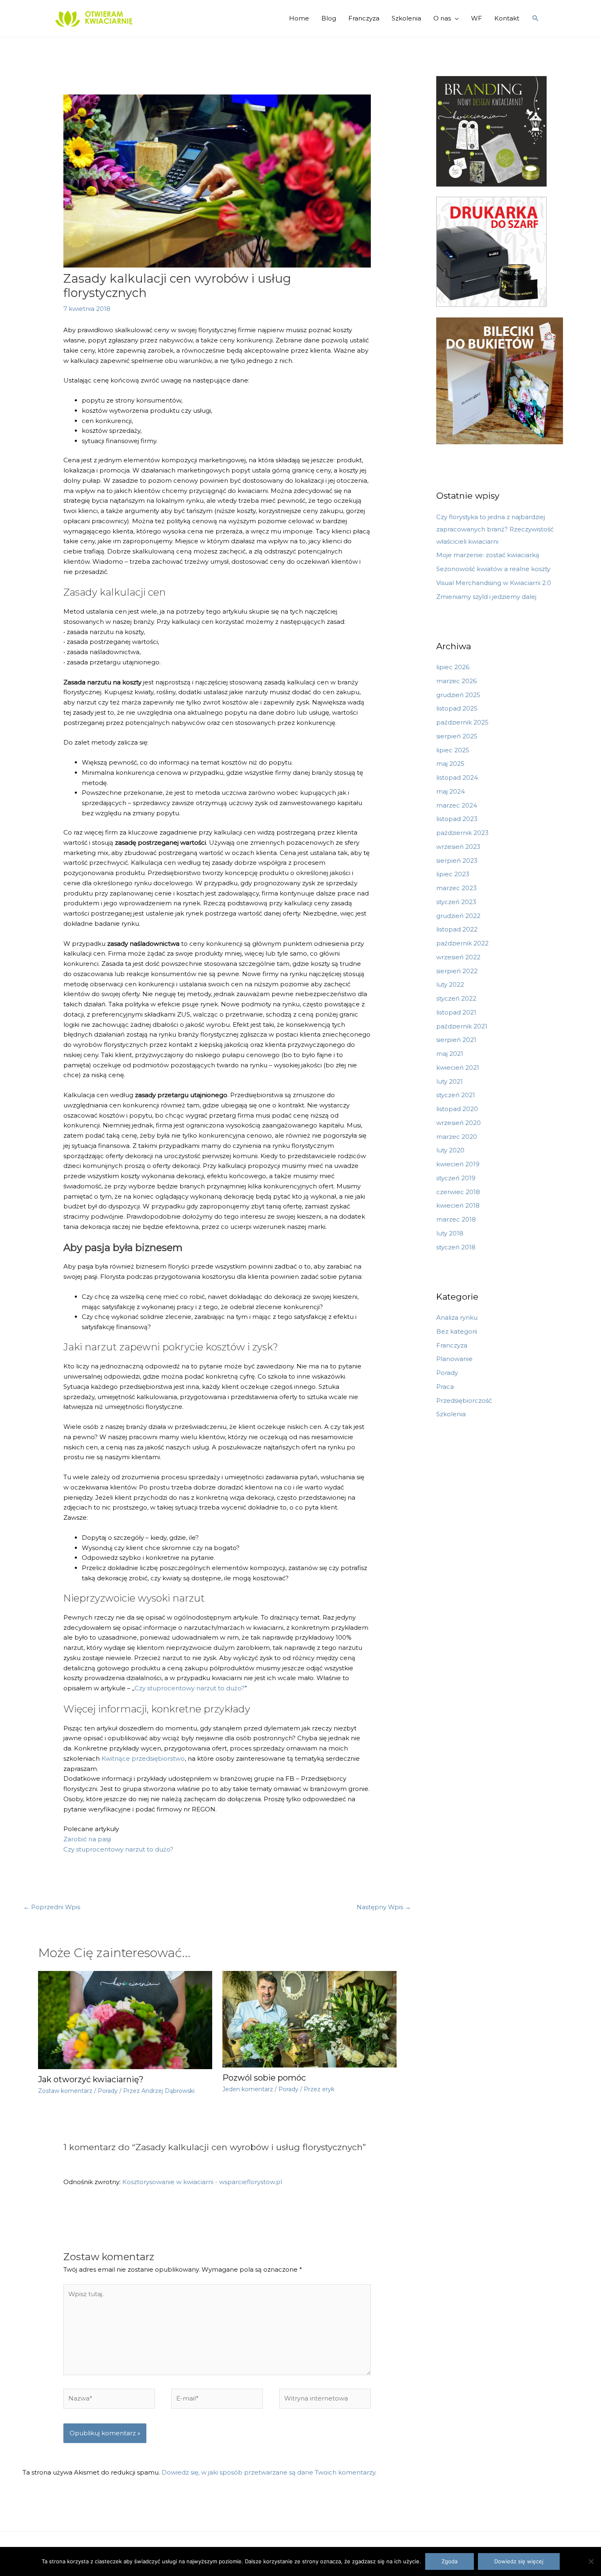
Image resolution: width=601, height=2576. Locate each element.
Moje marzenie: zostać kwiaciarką (488, 555)
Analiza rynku (457, 1317)
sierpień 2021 (456, 1040)
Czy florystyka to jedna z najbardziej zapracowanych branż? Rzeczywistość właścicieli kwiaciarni (495, 529)
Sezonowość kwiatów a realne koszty (493, 569)
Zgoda (450, 2561)
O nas (442, 18)
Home (299, 18)
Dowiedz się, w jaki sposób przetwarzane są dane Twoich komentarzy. (269, 2472)
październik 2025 (462, 722)
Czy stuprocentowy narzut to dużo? (189, 1688)
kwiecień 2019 (458, 1164)
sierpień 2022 (457, 971)
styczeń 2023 (456, 902)
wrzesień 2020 (459, 1123)
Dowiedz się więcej (519, 2561)
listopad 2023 (457, 819)
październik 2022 (462, 943)
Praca (445, 1387)
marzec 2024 (457, 805)
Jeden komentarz (248, 2089)
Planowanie (454, 1359)
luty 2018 (450, 1233)
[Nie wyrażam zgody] (591, 2561)
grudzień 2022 (458, 916)
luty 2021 (450, 1081)
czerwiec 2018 (458, 1192)
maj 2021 (450, 1054)
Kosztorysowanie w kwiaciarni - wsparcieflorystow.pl (202, 2182)
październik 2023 (462, 833)
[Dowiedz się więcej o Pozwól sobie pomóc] (309, 2019)
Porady (108, 2091)
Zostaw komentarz (65, 2091)
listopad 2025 (457, 708)
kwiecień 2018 (458, 1205)
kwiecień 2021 (458, 1068)
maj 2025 (450, 764)
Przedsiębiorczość (464, 1400)
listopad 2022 (457, 929)
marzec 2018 (456, 1219)
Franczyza (364, 18)
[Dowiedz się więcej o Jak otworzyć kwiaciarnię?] (125, 2019)
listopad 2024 (457, 777)
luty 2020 (450, 1150)
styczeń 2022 (456, 998)
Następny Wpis (384, 1907)
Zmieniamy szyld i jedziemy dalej (486, 597)
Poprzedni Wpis (52, 1907)
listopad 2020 (457, 1109)
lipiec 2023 (453, 874)
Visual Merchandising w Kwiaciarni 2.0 (494, 583)
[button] (536, 18)
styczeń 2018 (456, 1247)
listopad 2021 (456, 1012)
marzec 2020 (457, 1137)
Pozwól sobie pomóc (264, 2078)
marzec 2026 (456, 681)
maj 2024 (451, 791)
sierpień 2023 (457, 861)
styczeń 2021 (456, 1095)
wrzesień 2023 (458, 847)
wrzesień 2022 (458, 957)
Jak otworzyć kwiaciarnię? (91, 2079)
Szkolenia (406, 18)
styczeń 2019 (456, 1178)
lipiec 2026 (453, 667)
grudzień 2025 (458, 695)
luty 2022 (450, 984)
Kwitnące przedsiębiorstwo (143, 1758)
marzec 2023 (456, 888)
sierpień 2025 (457, 736)
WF (477, 18)
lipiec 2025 (453, 750)
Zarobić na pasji (88, 1839)
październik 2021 (462, 1026)
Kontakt (507, 18)
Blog (329, 18)
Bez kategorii (457, 1331)
